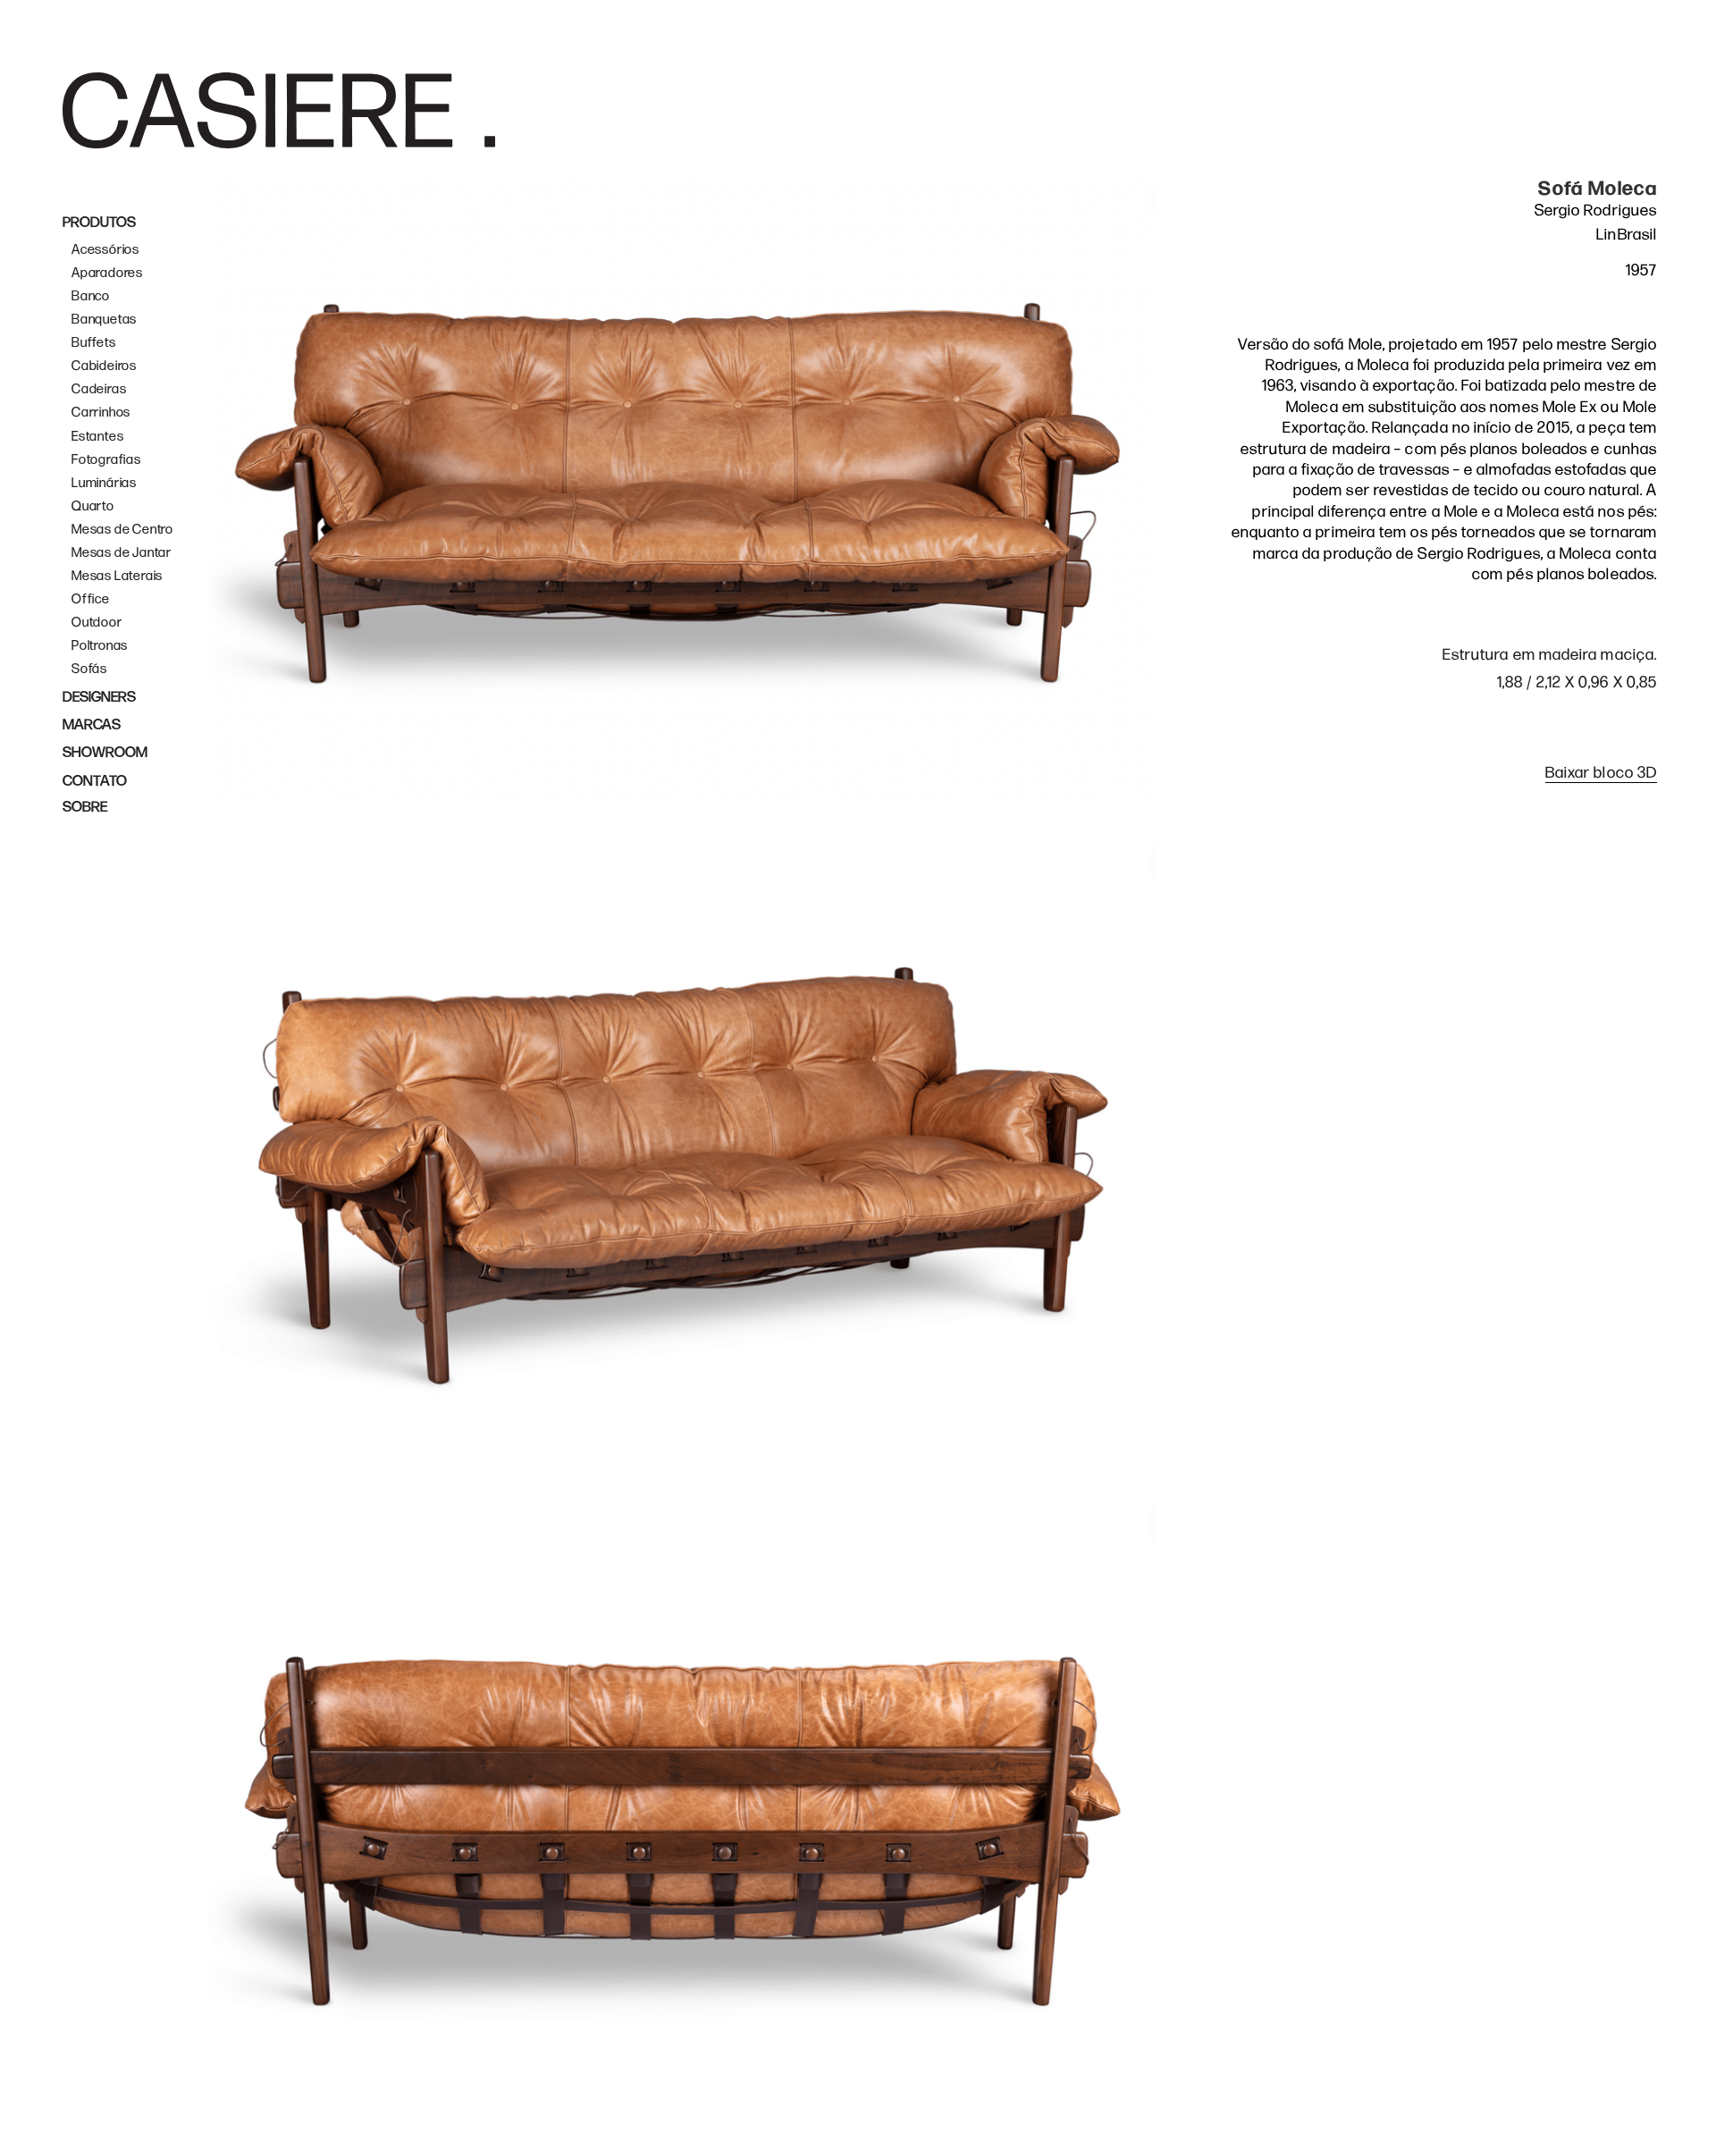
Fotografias (106, 460)
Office (91, 599)
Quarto (93, 506)
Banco (91, 296)
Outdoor (97, 623)
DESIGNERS (99, 697)
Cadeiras (99, 389)
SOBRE (85, 807)
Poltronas (100, 646)
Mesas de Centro (122, 530)
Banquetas (104, 320)
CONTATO (95, 781)
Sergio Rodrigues (1596, 211)
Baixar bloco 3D (1601, 773)
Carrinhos (101, 413)
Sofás (89, 669)
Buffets (94, 343)
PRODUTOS (99, 223)
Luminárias (104, 483)
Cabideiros (104, 366)
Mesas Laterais (117, 576)
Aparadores (107, 273)
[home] (279, 110)
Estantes (97, 437)
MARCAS (92, 725)
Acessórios (105, 250)
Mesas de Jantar (122, 553)
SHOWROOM (105, 753)
